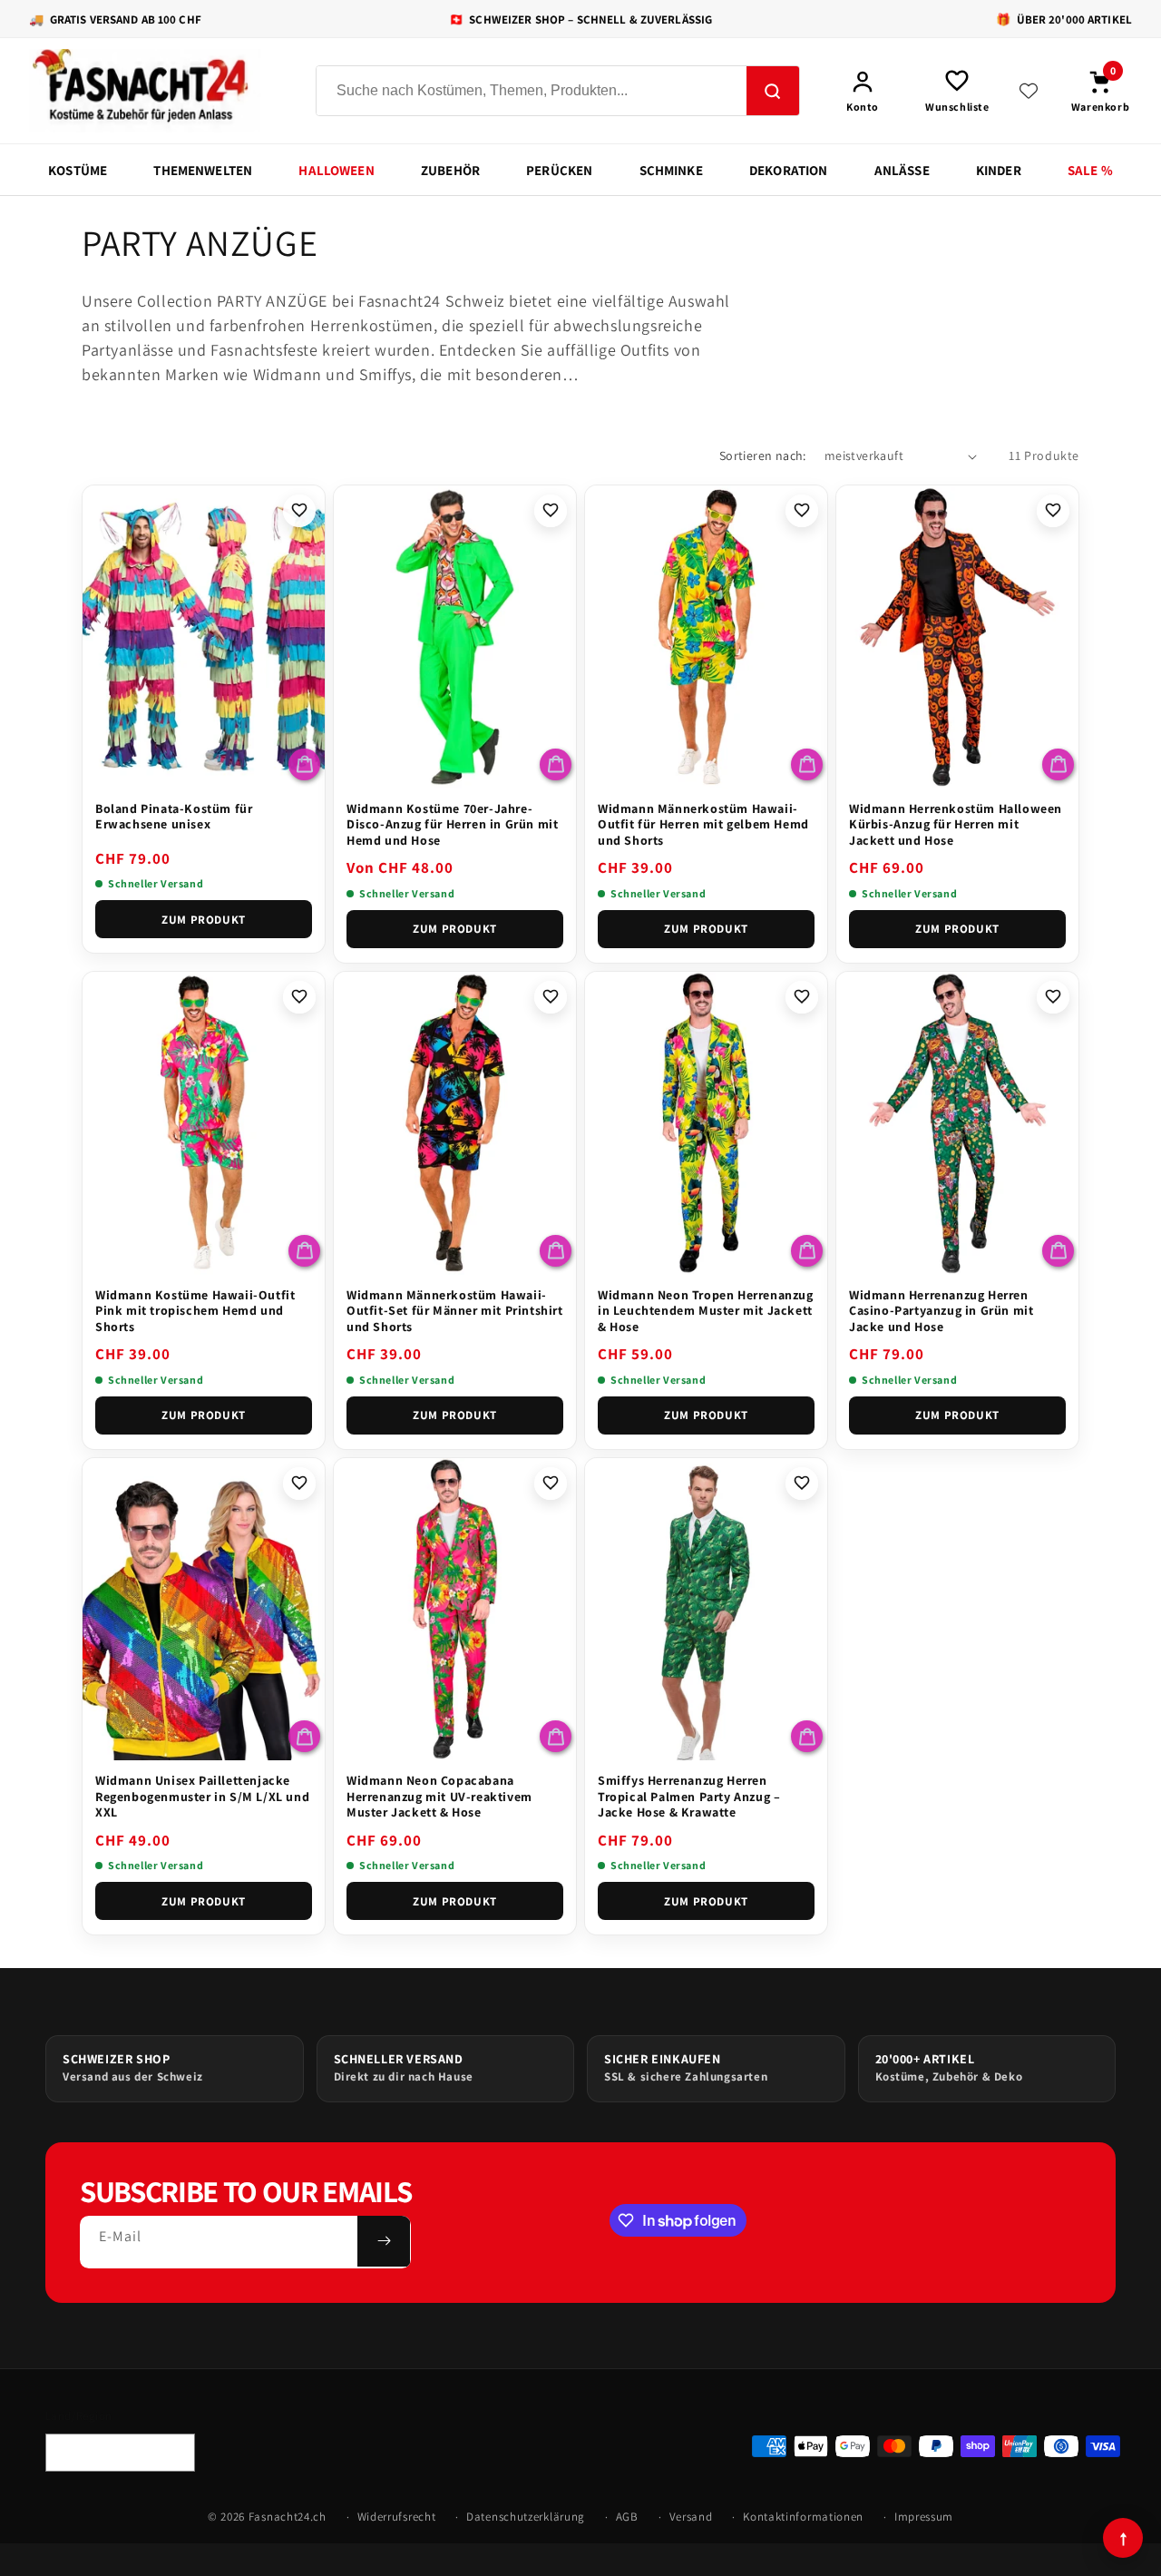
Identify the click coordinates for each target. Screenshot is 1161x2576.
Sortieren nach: (763, 455)
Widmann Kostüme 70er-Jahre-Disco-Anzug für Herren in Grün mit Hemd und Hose (452, 824)
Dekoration (789, 170)
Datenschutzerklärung (526, 2517)
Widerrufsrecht (397, 2517)
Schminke (671, 170)
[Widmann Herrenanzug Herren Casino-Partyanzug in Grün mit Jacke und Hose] (957, 1123)
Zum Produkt (204, 920)
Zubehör (450, 170)
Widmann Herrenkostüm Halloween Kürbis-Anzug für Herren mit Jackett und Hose (956, 824)
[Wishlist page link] (1029, 91)
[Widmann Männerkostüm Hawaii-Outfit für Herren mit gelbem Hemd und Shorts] (706, 637)
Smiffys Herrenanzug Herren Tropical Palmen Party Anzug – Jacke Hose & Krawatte (689, 1796)
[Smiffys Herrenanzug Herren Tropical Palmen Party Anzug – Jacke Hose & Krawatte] (706, 1610)
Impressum (924, 2517)
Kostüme (78, 170)
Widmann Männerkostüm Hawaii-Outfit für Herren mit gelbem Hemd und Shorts (703, 824)
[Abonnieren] (384, 2241)
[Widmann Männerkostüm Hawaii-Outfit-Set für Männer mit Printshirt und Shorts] (455, 1123)
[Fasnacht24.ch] (156, 91)
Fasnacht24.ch (288, 2517)
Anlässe (902, 170)
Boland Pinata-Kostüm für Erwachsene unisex (174, 817)
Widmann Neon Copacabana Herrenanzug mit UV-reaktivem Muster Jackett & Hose (439, 1796)
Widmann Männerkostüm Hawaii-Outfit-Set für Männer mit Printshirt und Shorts (455, 1311)
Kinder (999, 170)
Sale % (1090, 170)
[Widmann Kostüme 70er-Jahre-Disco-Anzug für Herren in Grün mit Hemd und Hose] (455, 637)
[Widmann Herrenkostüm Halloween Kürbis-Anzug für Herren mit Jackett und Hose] (957, 637)
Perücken (559, 170)
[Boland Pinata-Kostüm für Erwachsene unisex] (204, 637)
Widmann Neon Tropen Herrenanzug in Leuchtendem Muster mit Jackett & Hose (706, 1311)
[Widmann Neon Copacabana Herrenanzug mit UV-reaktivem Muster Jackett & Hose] (455, 1610)
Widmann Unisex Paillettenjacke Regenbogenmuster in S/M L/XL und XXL (202, 1796)
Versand (691, 2517)
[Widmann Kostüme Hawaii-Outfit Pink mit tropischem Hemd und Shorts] (204, 1123)
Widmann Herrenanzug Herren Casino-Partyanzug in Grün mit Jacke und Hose (941, 1311)
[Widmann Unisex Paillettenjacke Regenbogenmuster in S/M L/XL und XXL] (204, 1610)
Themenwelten (203, 170)
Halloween (336, 170)
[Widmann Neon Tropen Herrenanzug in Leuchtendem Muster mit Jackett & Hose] (706, 1123)
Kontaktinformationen (803, 2517)
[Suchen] (773, 92)
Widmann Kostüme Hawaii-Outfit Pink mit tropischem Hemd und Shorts (195, 1311)
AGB (627, 2517)
